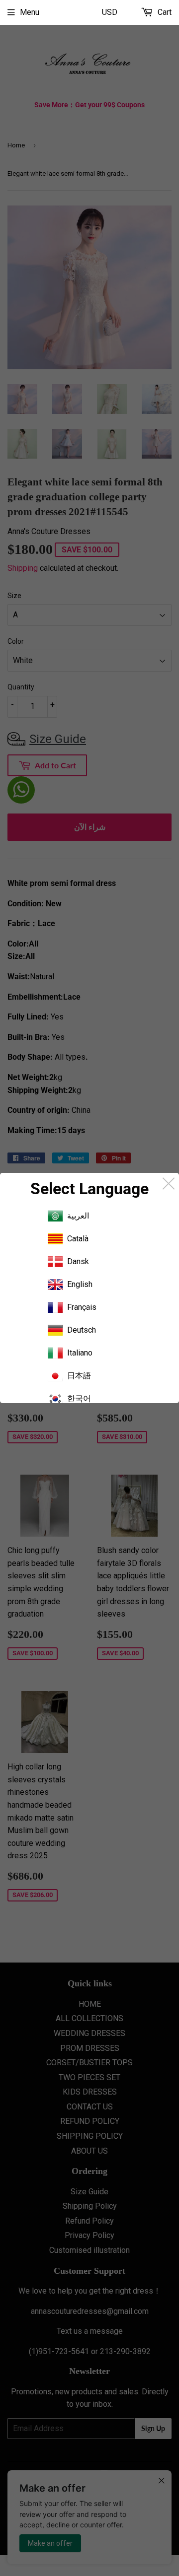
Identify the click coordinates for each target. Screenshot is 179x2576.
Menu (30, 12)
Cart (164, 12)
